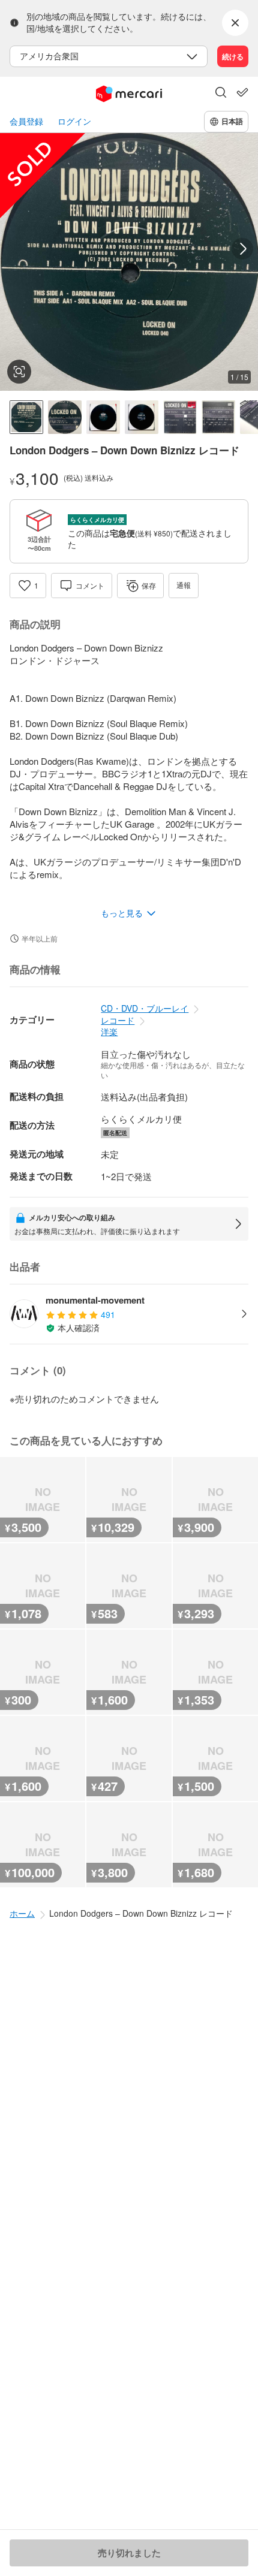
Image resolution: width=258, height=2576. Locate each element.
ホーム (22, 1913)
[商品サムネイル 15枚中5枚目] (180, 417)
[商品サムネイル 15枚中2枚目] (65, 417)
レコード (118, 1020)
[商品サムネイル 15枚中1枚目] (26, 417)
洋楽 (109, 1031)
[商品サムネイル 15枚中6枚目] (218, 417)
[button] (221, 93)
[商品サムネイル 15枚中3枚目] (103, 417)
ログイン (74, 121)
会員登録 (26, 121)
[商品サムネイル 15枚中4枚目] (142, 417)
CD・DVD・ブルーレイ (145, 1008)
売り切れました (129, 2553)
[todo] (242, 92)
